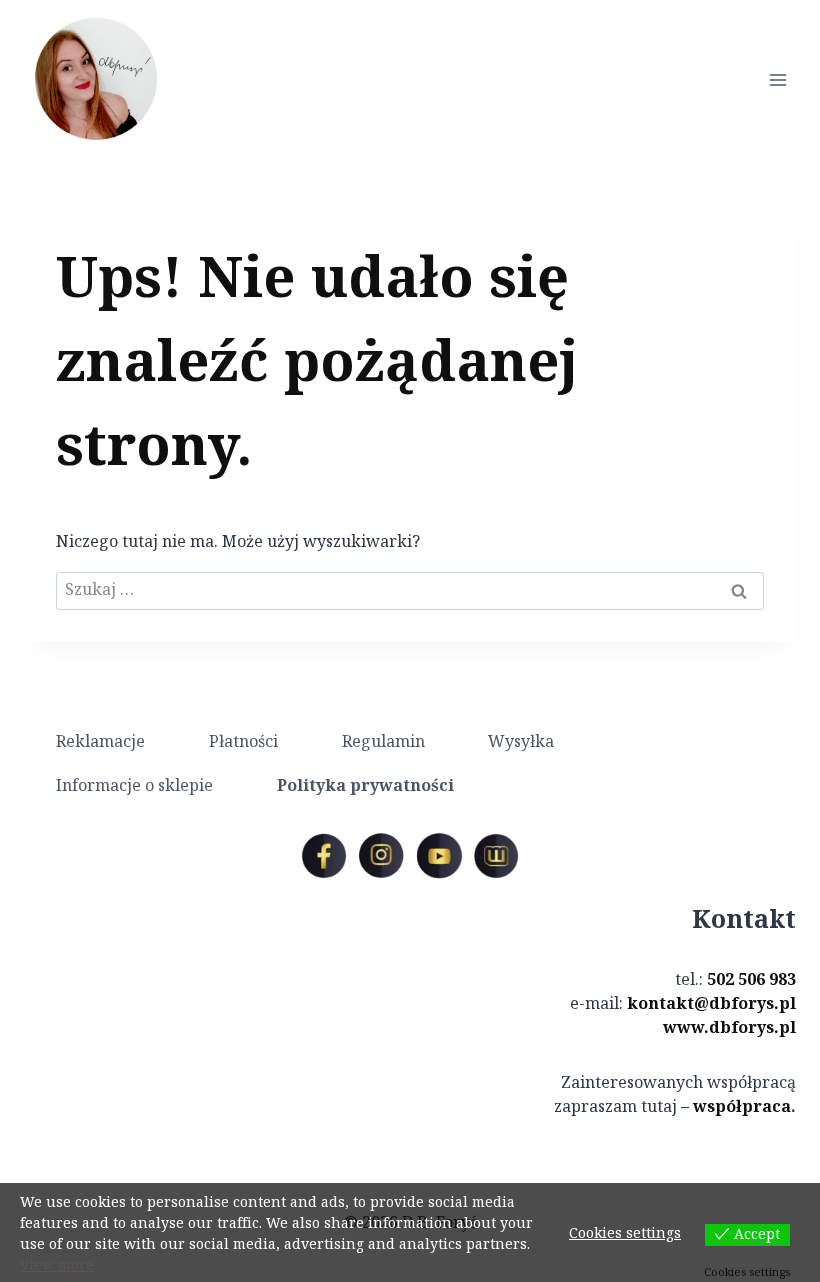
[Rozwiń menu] (777, 79)
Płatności (243, 742)
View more (57, 1266)
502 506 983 (751, 980)
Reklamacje (100, 742)
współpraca (742, 1107)
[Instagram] (381, 856)
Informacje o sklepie (134, 786)
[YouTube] (439, 856)
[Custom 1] (496, 856)
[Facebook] (324, 856)
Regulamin (383, 742)
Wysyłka (521, 742)
